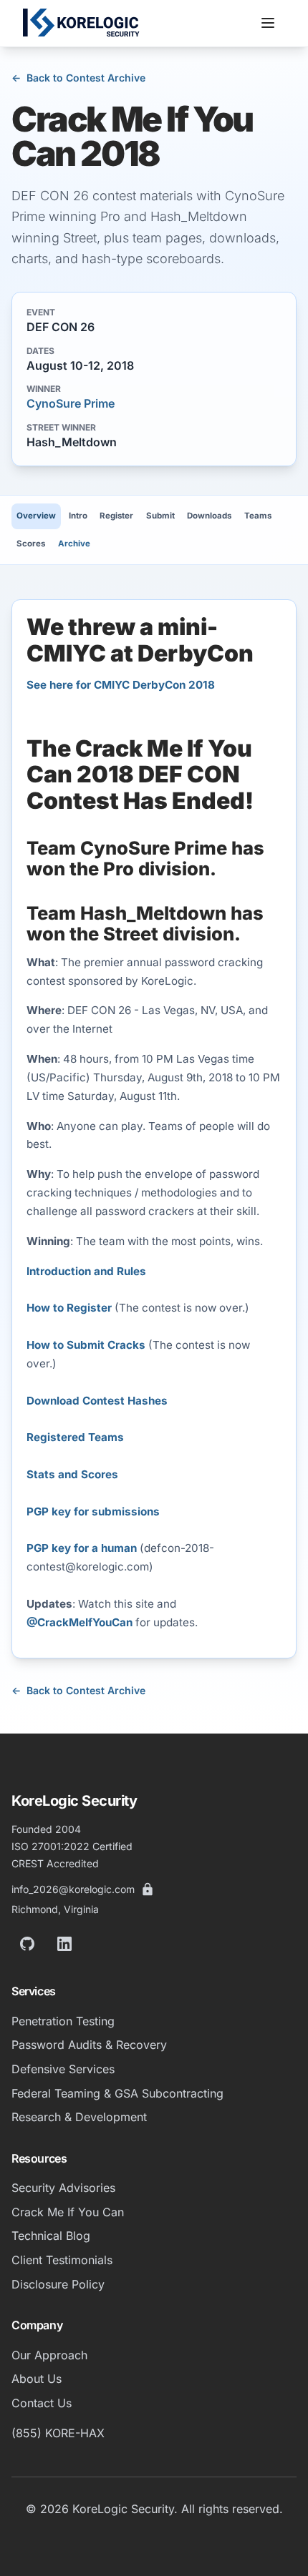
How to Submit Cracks (86, 1345)
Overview (36, 516)
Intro (78, 516)
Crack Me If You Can (68, 2212)
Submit (160, 516)
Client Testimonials (62, 2260)
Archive (74, 544)
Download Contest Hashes (97, 1401)
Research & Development (79, 2117)
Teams (258, 516)
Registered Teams (75, 1437)
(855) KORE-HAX (58, 2433)
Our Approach (49, 2355)
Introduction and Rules (86, 1271)
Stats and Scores (72, 1474)
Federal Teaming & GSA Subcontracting (117, 2093)
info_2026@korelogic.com (73, 1889)
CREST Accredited (55, 1863)
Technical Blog (51, 2236)
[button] (268, 23)
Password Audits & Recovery (89, 2045)
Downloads (209, 516)
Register (116, 516)
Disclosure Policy (58, 2284)
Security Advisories (63, 2188)
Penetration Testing (63, 2021)
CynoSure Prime (71, 403)
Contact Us (42, 2403)
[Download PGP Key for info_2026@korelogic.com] (148, 1889)
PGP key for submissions (93, 1511)
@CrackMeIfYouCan (80, 1622)
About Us (37, 2379)
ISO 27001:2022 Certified (72, 1846)
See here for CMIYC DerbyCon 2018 (121, 685)
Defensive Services (63, 2069)
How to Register (69, 1308)
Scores (31, 544)
